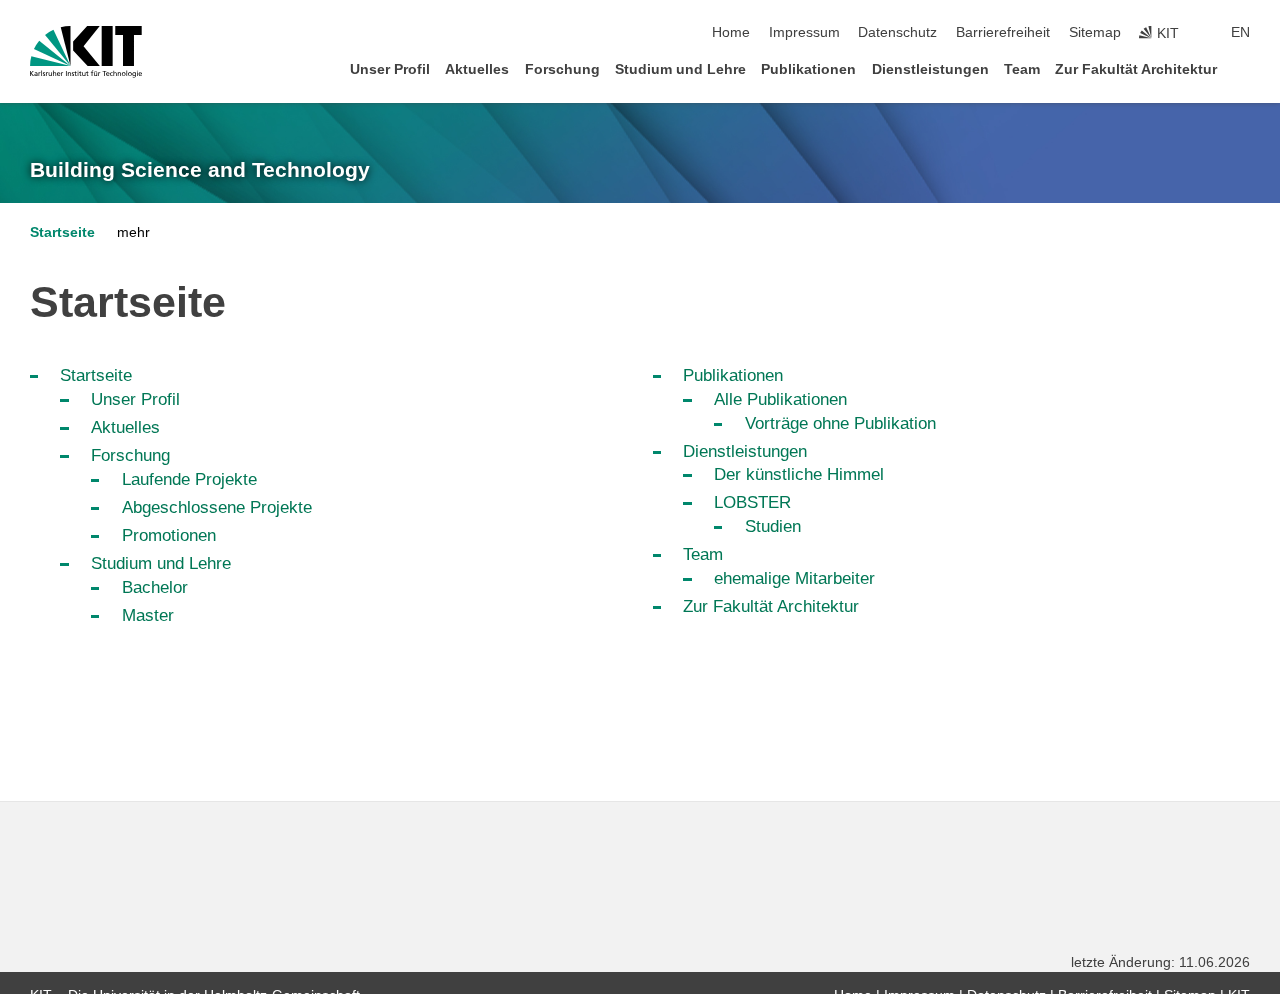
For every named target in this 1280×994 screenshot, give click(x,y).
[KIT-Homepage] (86, 52)
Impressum (804, 32)
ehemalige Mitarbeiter (794, 578)
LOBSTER (752, 502)
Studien (773, 526)
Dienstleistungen (930, 69)
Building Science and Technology (200, 170)
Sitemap (1095, 32)
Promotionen (169, 535)
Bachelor (155, 587)
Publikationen (808, 69)
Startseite (62, 232)
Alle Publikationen (780, 399)
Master (148, 615)
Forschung (562, 69)
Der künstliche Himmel (799, 474)
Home (731, 32)
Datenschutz (897, 32)
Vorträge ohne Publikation (840, 423)
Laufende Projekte (189, 479)
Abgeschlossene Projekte (217, 507)
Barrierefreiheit (1003, 32)
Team (1022, 69)
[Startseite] (1244, 68)
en (1240, 32)
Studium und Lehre (680, 69)
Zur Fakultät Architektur (1136, 69)
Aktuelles (477, 69)
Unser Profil (390, 69)
